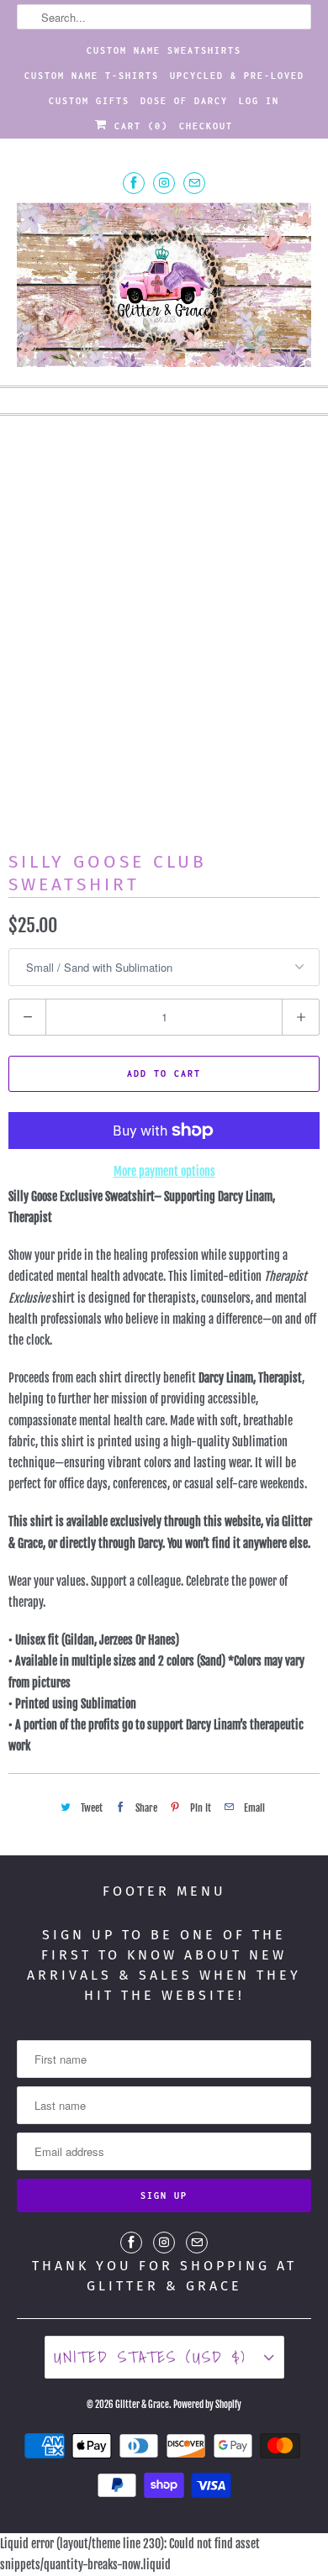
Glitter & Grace (142, 2405)
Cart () (138, 126)
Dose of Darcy (184, 101)
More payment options (164, 1171)
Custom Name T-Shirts (92, 76)
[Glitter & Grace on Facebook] (134, 183)
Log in (259, 101)
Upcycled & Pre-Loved (237, 76)
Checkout (206, 126)
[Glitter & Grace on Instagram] (164, 183)
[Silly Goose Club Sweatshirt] (164, 620)
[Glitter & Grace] (164, 287)
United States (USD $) (155, 2357)
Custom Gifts (89, 101)
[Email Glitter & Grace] (194, 183)
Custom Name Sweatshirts (164, 50)
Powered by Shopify (207, 2405)
